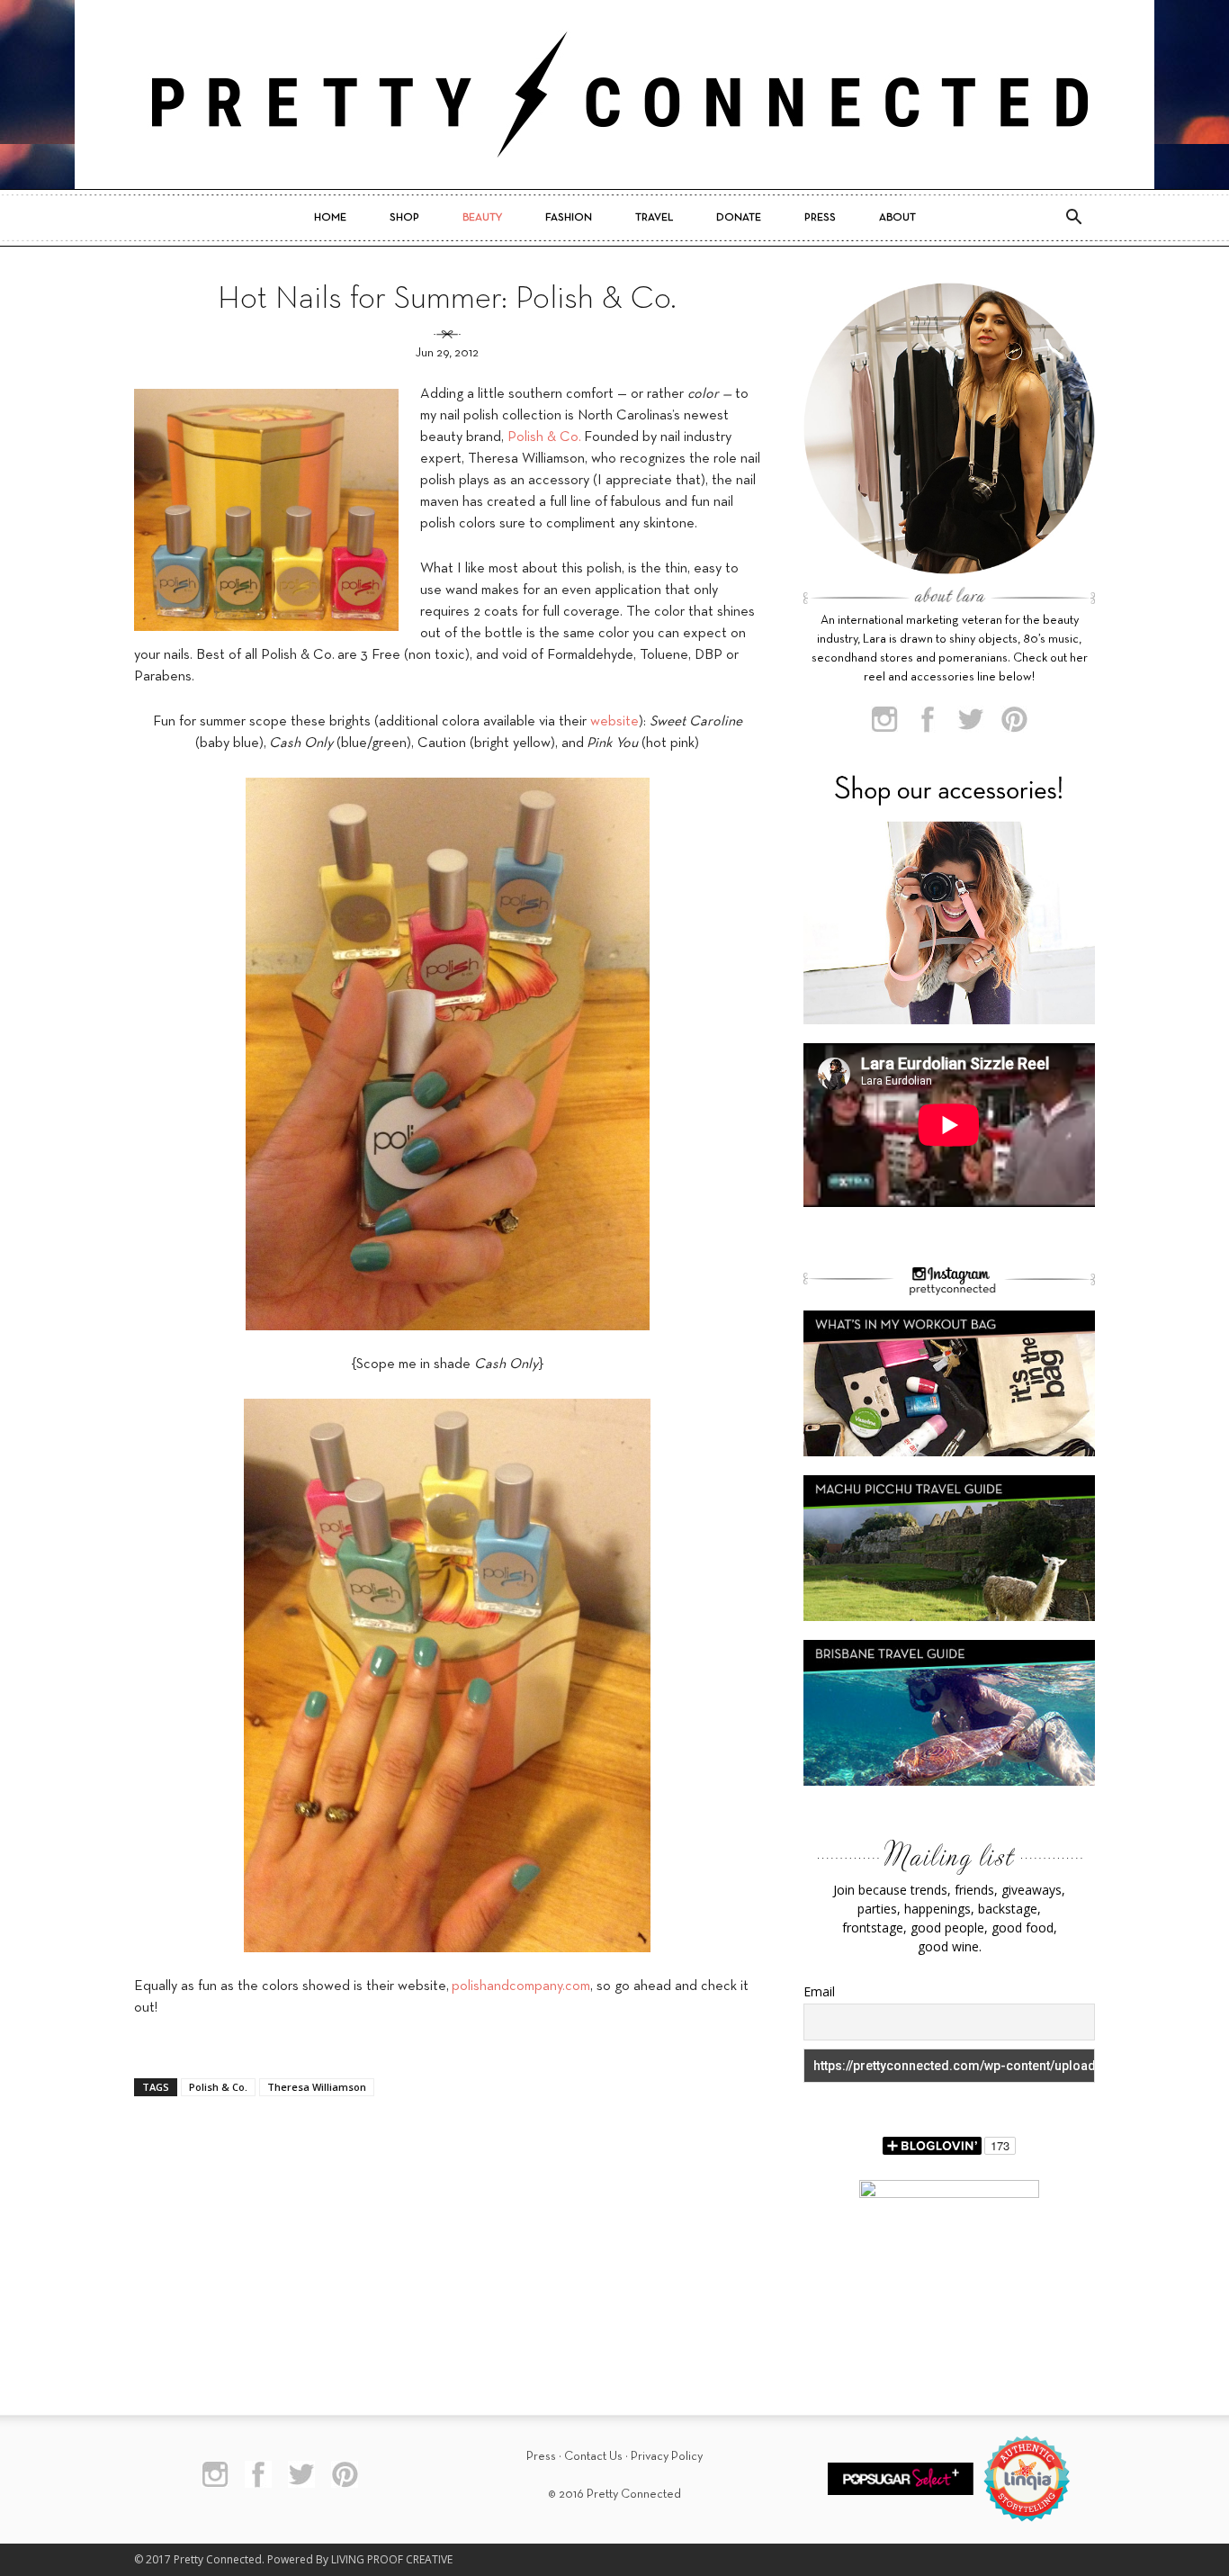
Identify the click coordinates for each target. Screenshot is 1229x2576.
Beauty (482, 218)
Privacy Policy (667, 2457)
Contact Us (593, 2457)
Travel (654, 218)
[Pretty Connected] (614, 95)
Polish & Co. (544, 437)
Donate (739, 218)
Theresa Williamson (317, 2087)
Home (330, 218)
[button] (1073, 218)
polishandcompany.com (521, 1986)
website (614, 722)
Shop (404, 218)
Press (820, 218)
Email (819, 1991)
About (897, 218)
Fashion (569, 218)
